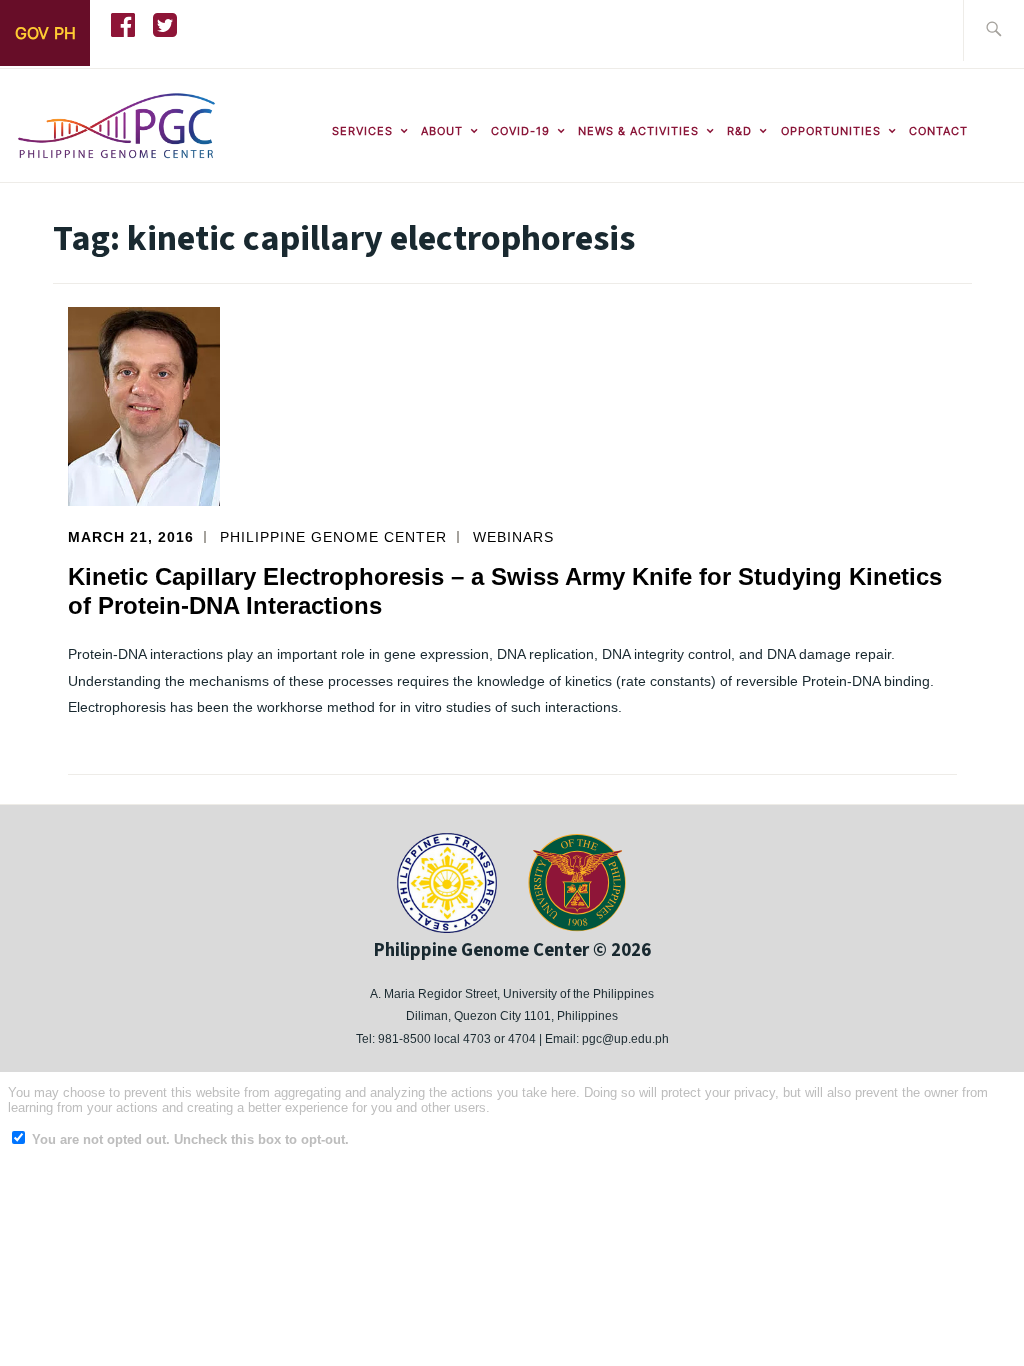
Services (362, 131)
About (442, 131)
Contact (938, 131)
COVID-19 (520, 131)
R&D (739, 131)
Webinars (513, 537)
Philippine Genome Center (333, 537)
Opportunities (831, 131)
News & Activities (638, 131)
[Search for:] (993, 30)
